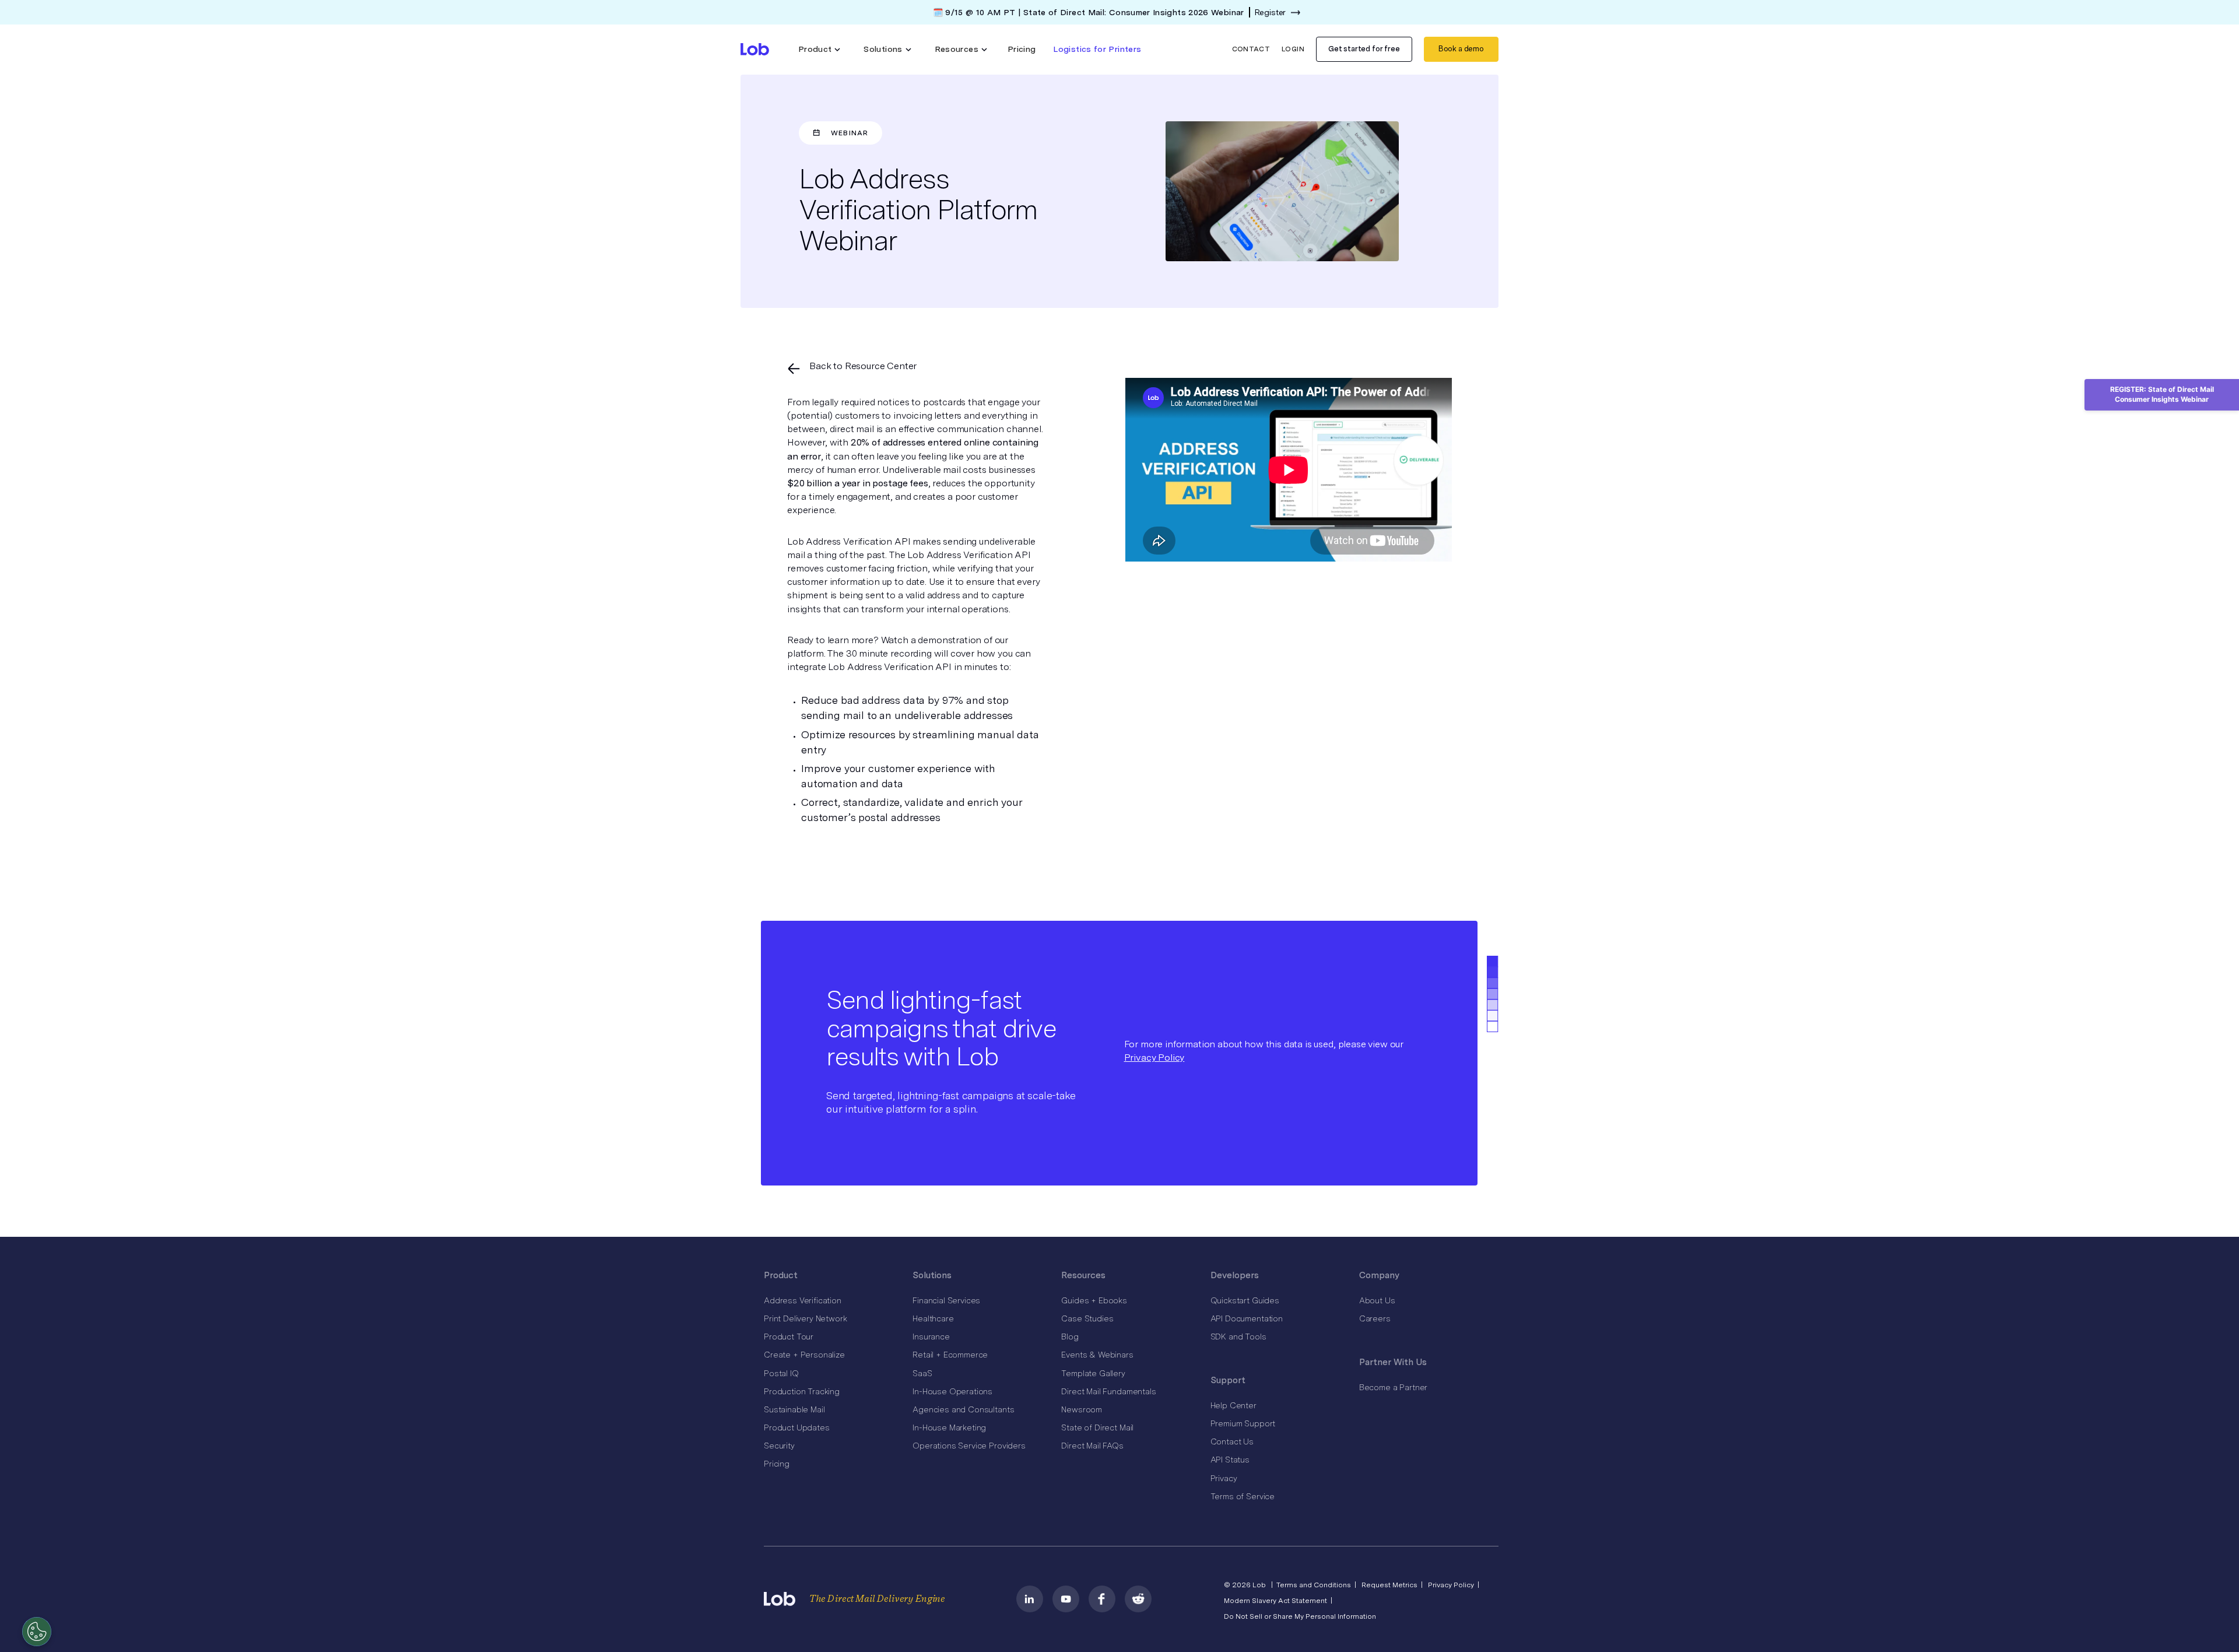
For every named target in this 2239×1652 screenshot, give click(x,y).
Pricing (1022, 49)
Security (779, 1446)
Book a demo (1461, 49)
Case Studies (1087, 1318)
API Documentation (1247, 1318)
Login (1293, 49)
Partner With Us (1393, 1362)
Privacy (1224, 1478)
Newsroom (1082, 1409)
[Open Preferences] (37, 1632)
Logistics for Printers (1097, 49)
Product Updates (797, 1427)
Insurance (931, 1337)
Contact (1251, 49)
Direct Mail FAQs (1092, 1446)
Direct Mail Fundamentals (1108, 1391)
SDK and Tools (1238, 1337)
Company (1379, 1275)
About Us (1377, 1300)
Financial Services (946, 1300)
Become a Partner (1393, 1387)
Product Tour (789, 1337)
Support (1228, 1380)
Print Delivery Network (805, 1318)
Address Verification (803, 1300)
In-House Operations (952, 1391)
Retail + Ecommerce (950, 1355)
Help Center (1233, 1405)
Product (781, 1275)
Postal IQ (781, 1373)
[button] (820, 49)
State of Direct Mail (1097, 1427)
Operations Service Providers (969, 1446)
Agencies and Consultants (963, 1409)
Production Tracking (802, 1391)
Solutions (932, 1275)
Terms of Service (1243, 1496)
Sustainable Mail (794, 1409)
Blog (1070, 1337)
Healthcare (933, 1318)
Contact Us (1232, 1441)
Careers (1375, 1318)
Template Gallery (1093, 1373)
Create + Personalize (804, 1355)
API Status (1230, 1460)
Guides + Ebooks (1094, 1300)
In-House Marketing (949, 1427)
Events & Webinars (1097, 1355)
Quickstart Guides (1245, 1300)
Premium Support (1243, 1423)
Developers (1235, 1275)
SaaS (922, 1373)
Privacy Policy (1154, 1058)
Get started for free (1364, 49)
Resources (1083, 1275)
